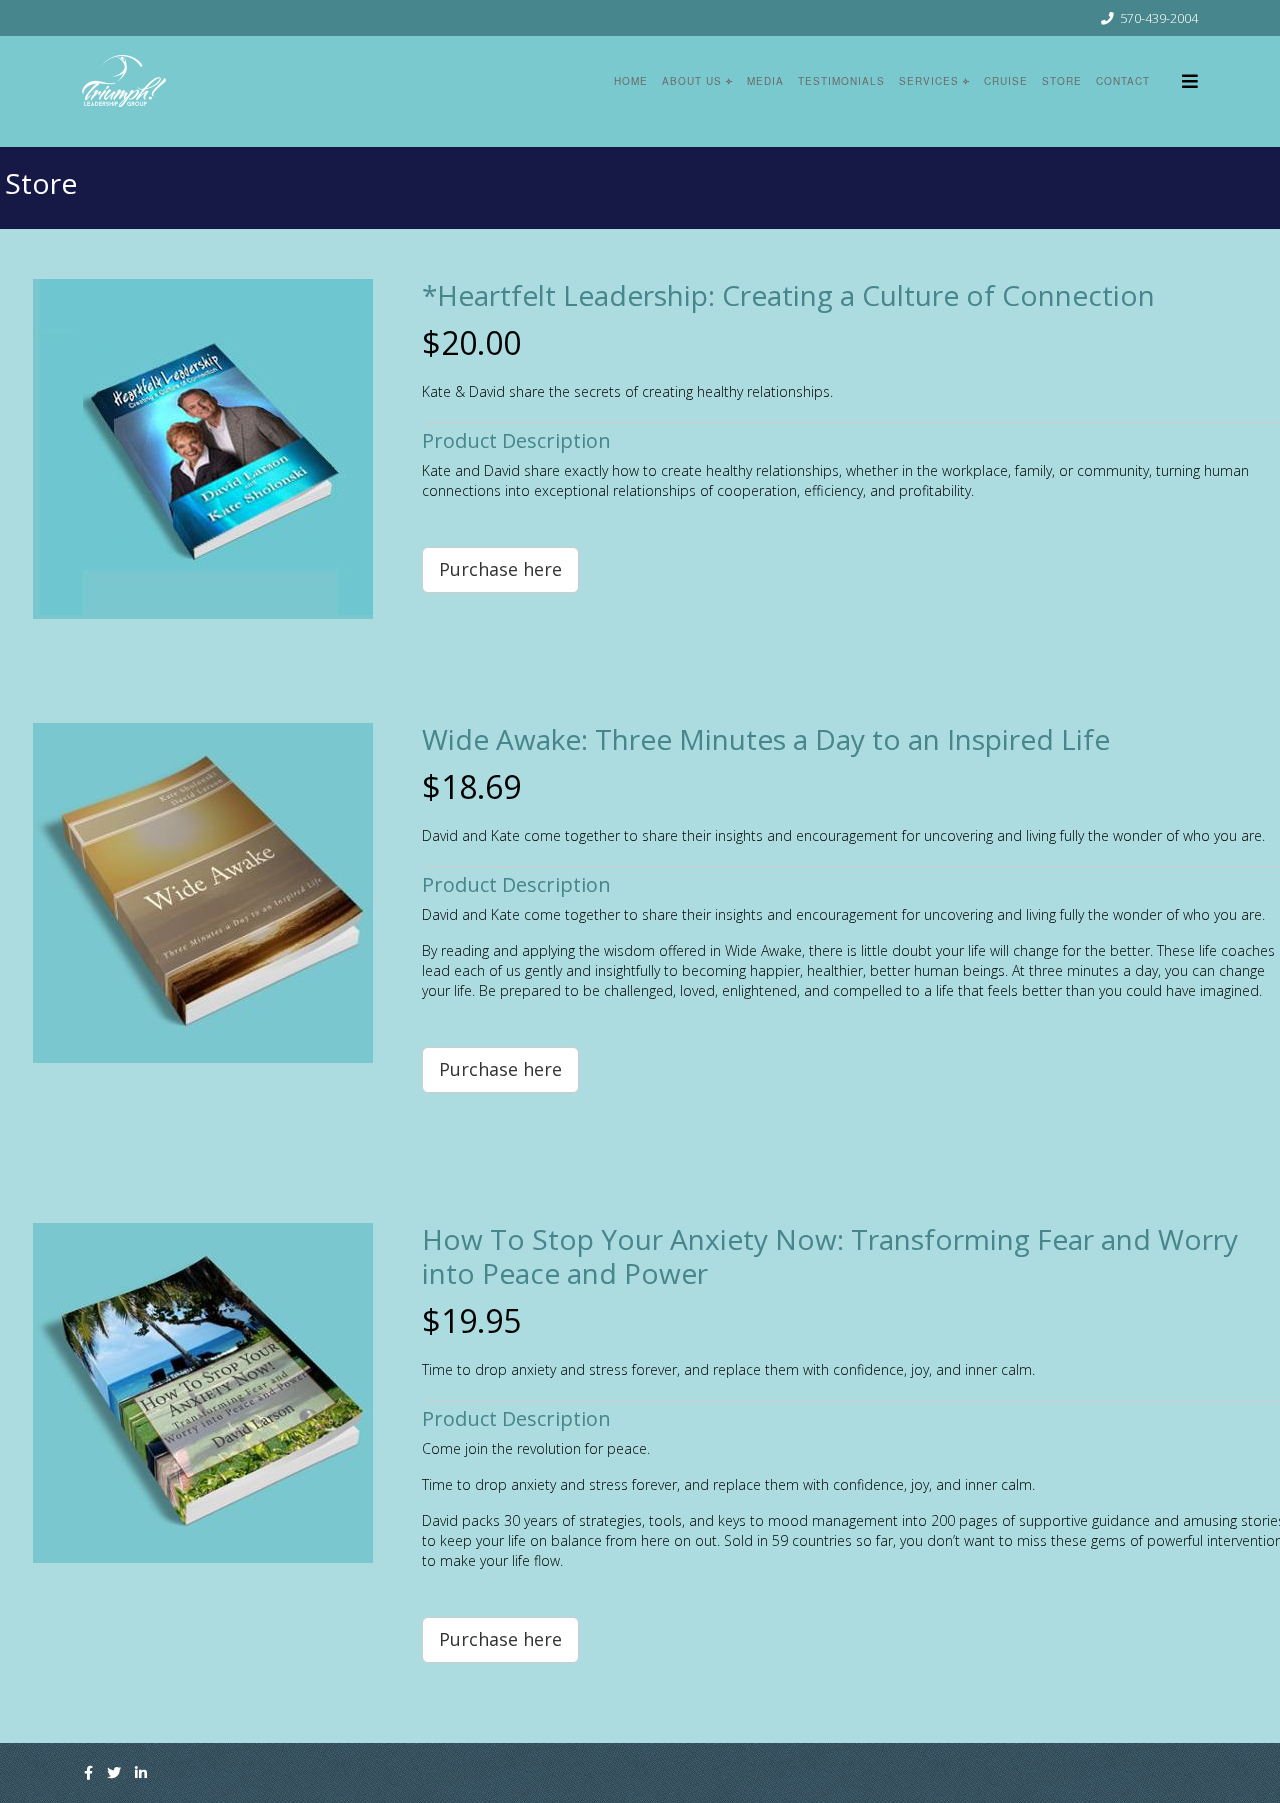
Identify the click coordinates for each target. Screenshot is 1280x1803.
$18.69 (471, 786)
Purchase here (500, 569)
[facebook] (88, 1772)
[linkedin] (141, 1772)
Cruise (1006, 81)
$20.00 (471, 342)
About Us (692, 81)
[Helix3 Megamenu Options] (1185, 81)
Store (1062, 81)
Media (765, 81)
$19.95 (471, 1320)
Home (631, 81)
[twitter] (114, 1772)
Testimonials (841, 81)
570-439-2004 (1159, 18)
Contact (1123, 81)
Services (929, 81)
